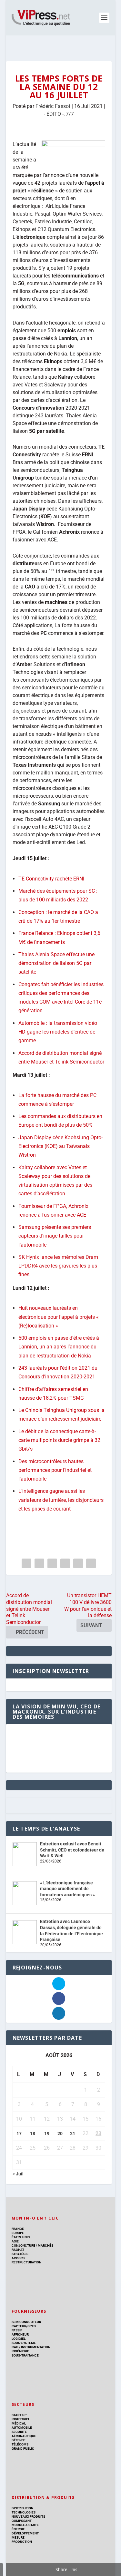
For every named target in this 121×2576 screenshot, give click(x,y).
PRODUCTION (22, 2542)
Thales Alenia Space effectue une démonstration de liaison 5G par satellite (56, 963)
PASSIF (17, 2330)
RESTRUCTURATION (26, 2262)
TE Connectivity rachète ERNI (51, 879)
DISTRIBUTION (22, 2508)
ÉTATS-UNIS (21, 2237)
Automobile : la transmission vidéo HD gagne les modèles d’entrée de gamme (58, 1032)
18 (33, 2134)
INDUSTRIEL (21, 2419)
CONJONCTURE (23, 2245)
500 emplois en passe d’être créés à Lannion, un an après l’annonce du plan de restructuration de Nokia (59, 1347)
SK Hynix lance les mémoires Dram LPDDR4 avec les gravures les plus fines (58, 1266)
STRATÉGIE (20, 2254)
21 (73, 2134)
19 (47, 2134)
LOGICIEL (19, 2339)
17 (19, 2134)
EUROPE (18, 2233)
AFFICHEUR (20, 2334)
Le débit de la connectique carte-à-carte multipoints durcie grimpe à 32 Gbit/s (59, 1440)
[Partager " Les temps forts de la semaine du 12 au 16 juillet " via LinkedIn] (65, 1563)
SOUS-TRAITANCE (25, 2355)
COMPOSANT (22, 2521)
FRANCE (18, 2229)
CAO (15, 2347)
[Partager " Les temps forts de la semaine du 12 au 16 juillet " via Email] (78, 1563)
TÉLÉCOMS (20, 2444)
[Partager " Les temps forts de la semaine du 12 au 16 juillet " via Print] (91, 1563)
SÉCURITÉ (19, 2432)
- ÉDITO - (54, 114)
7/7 (70, 114)
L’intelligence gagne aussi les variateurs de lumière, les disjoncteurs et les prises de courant (61, 1500)
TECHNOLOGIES (24, 2512)
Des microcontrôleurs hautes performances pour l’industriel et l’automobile (55, 1470)
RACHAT (18, 2250)
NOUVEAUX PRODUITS (28, 2517)
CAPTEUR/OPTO (24, 2326)
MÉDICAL (19, 2423)
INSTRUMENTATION (35, 2347)
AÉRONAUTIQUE (24, 2436)
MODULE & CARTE (25, 2525)
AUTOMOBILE (22, 2428)
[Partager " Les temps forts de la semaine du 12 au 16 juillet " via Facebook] (26, 1563)
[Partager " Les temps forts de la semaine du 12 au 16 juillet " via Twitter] (39, 1563)
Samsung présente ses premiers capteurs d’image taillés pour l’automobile (55, 1236)
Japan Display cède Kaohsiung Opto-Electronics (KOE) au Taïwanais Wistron (60, 1146)
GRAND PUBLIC (23, 2449)
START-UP (19, 2415)
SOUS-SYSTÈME (24, 2343)
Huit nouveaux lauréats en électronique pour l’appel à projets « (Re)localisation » (59, 1317)
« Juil (18, 2174)
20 (60, 2134)
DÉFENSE (19, 2440)
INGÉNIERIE (20, 2351)
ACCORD (18, 2258)
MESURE (18, 2537)
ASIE (15, 2241)
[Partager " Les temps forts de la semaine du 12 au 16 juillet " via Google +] (52, 1563)
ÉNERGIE (18, 2529)
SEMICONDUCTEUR (26, 2322)
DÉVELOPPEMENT (25, 2533)
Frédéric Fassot (53, 106)
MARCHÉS (45, 2245)
